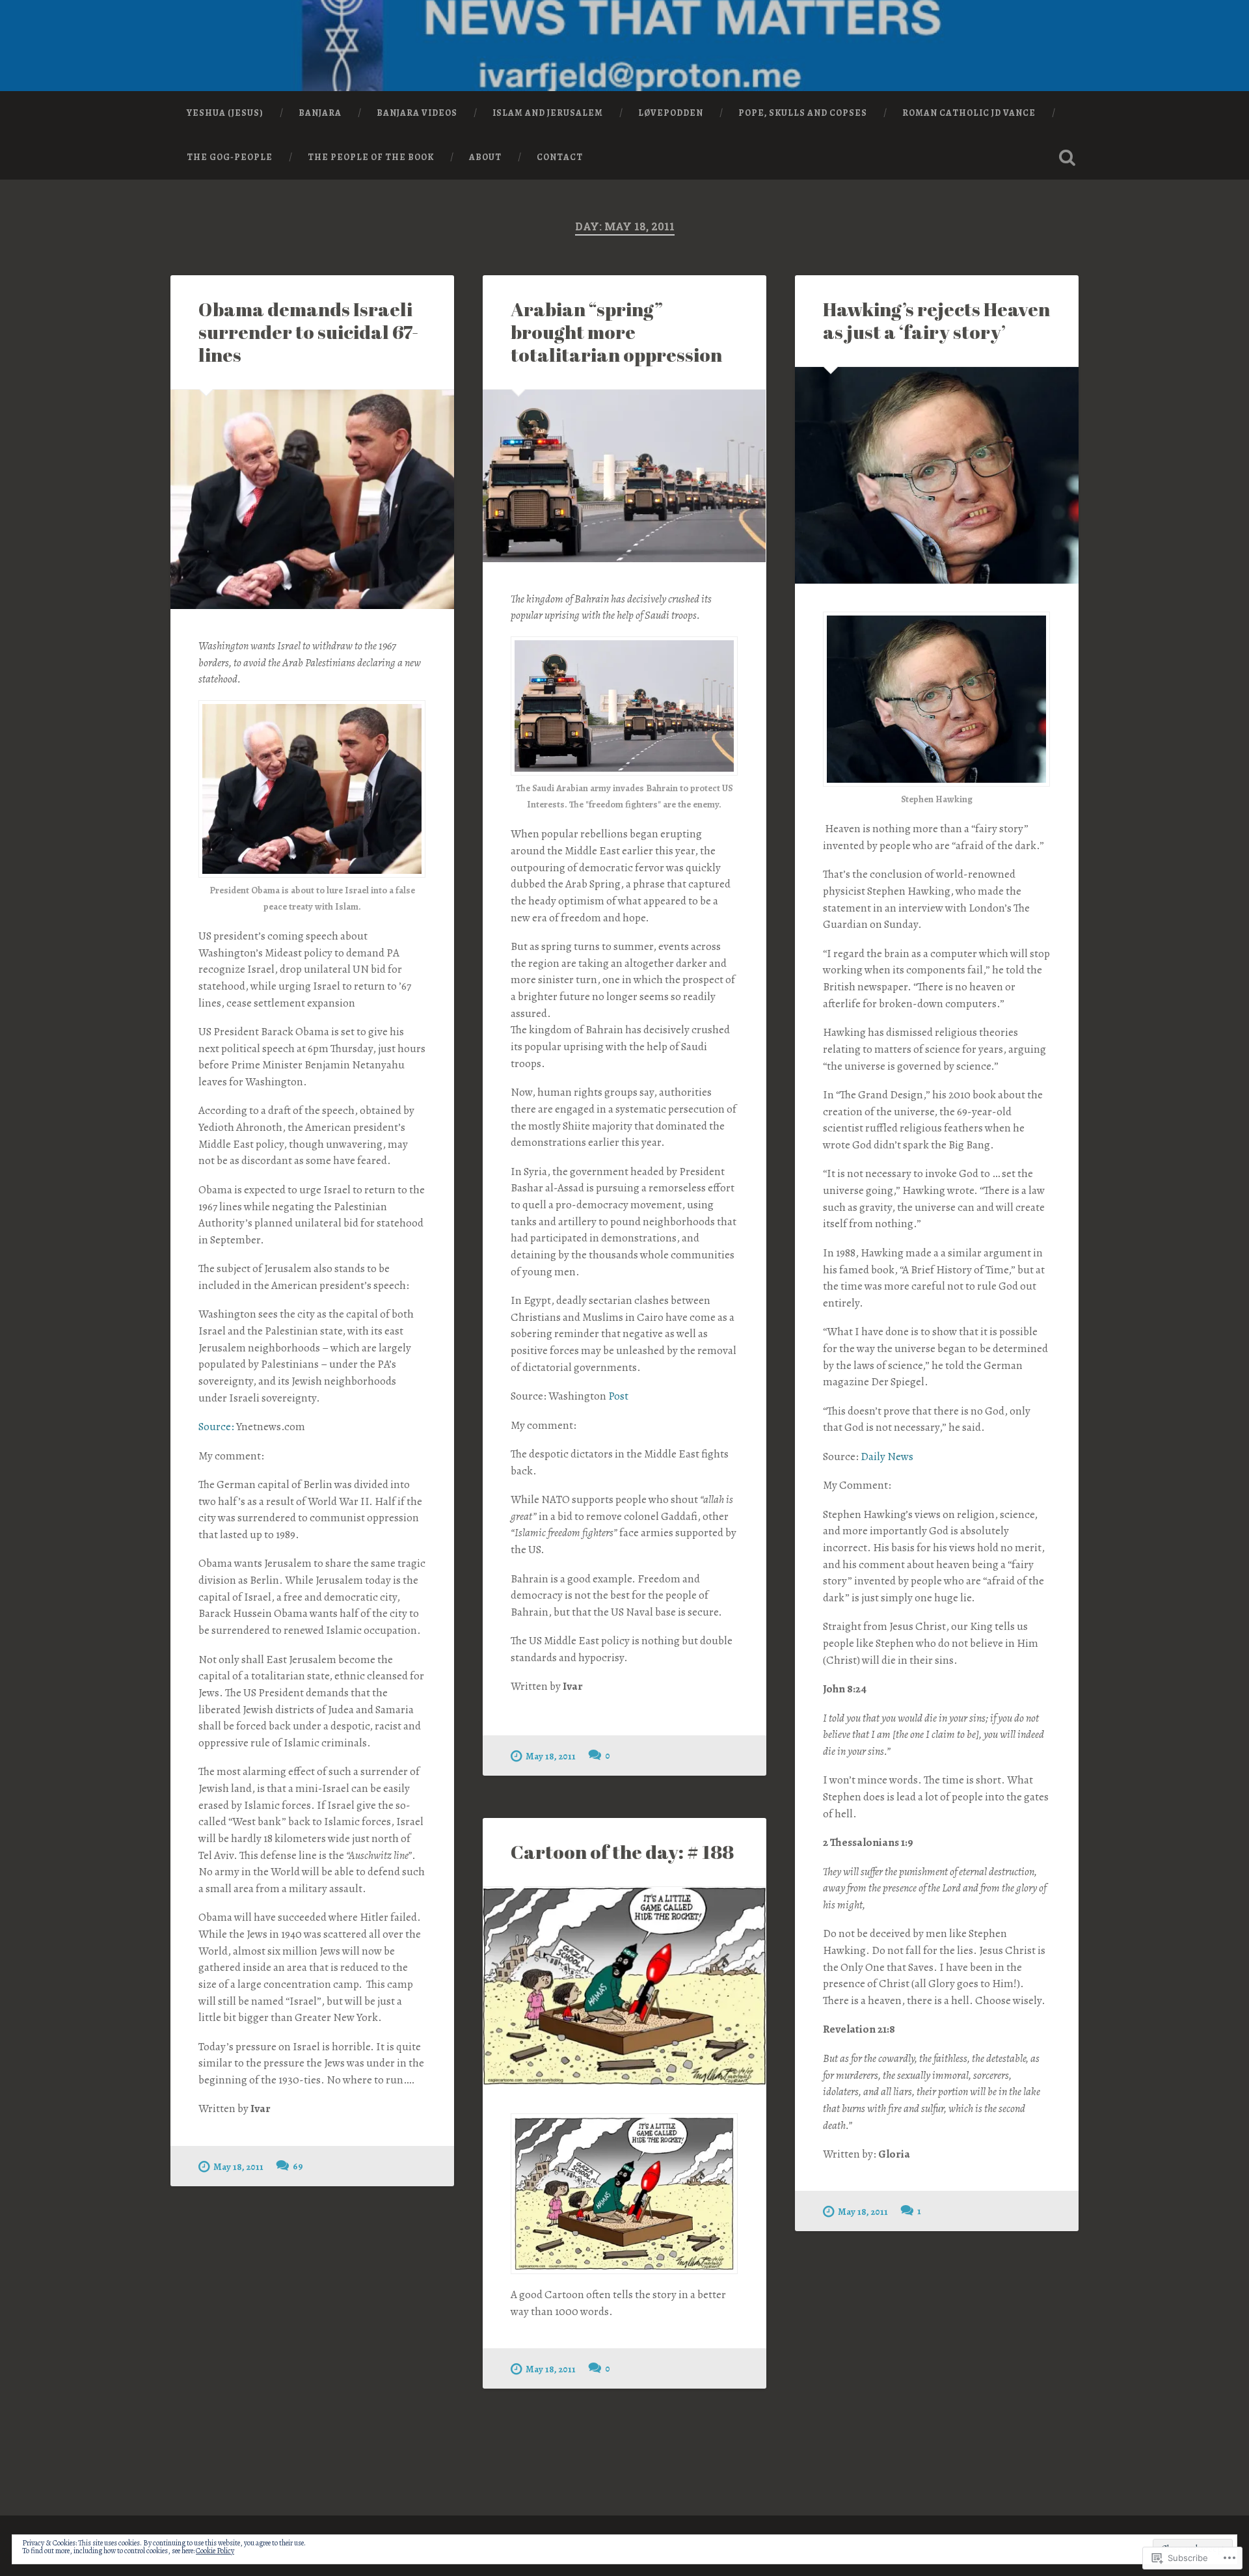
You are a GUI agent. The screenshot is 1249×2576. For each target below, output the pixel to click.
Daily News (887, 1457)
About (485, 157)
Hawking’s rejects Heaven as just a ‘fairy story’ (936, 320)
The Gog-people (230, 157)
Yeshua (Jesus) (225, 113)
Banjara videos (417, 113)
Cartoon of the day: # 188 (622, 1852)
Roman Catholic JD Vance (969, 113)
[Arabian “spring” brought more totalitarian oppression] (624, 476)
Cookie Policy (215, 2551)
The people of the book (371, 157)
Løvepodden (671, 113)
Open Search (1067, 157)
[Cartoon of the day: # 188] (624, 1986)
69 (298, 2166)
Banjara (320, 113)
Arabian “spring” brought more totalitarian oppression (616, 332)
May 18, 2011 (238, 2167)
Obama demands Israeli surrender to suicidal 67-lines (308, 332)
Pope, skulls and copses (803, 113)
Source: (216, 1427)
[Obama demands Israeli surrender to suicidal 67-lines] (312, 499)
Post (618, 1396)
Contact (560, 157)
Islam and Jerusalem (548, 113)
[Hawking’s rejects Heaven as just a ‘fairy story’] (937, 475)
